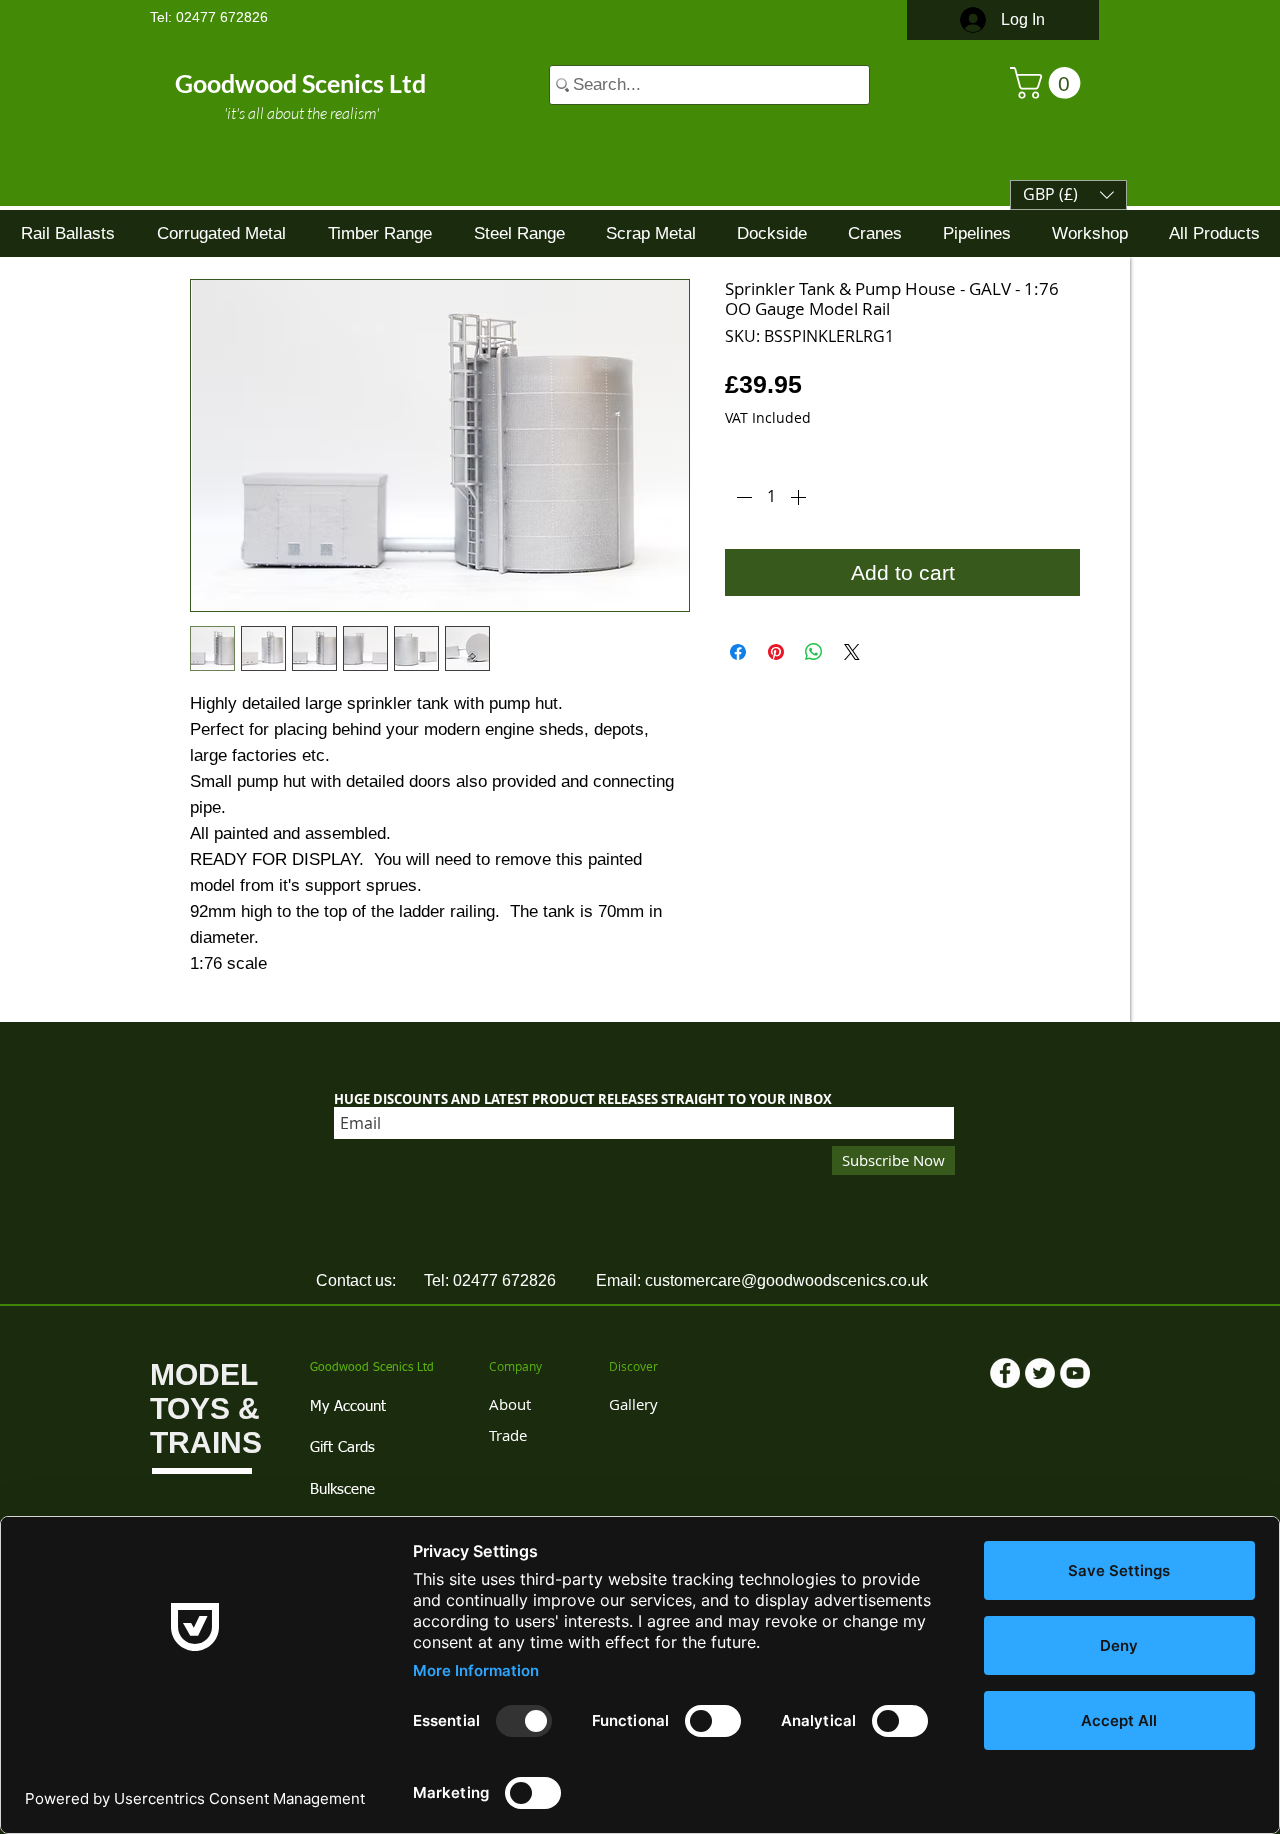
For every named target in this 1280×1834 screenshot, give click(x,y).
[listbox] (1068, 195)
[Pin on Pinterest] (776, 652)
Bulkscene (342, 1489)
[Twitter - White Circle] (1040, 1373)
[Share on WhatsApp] (814, 652)
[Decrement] (742, 497)
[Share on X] (852, 652)
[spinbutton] (771, 497)
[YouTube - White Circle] (1075, 1373)
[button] (1068, 195)
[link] (1049, 83)
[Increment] (800, 497)
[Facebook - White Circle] (1005, 1373)
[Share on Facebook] (738, 652)
